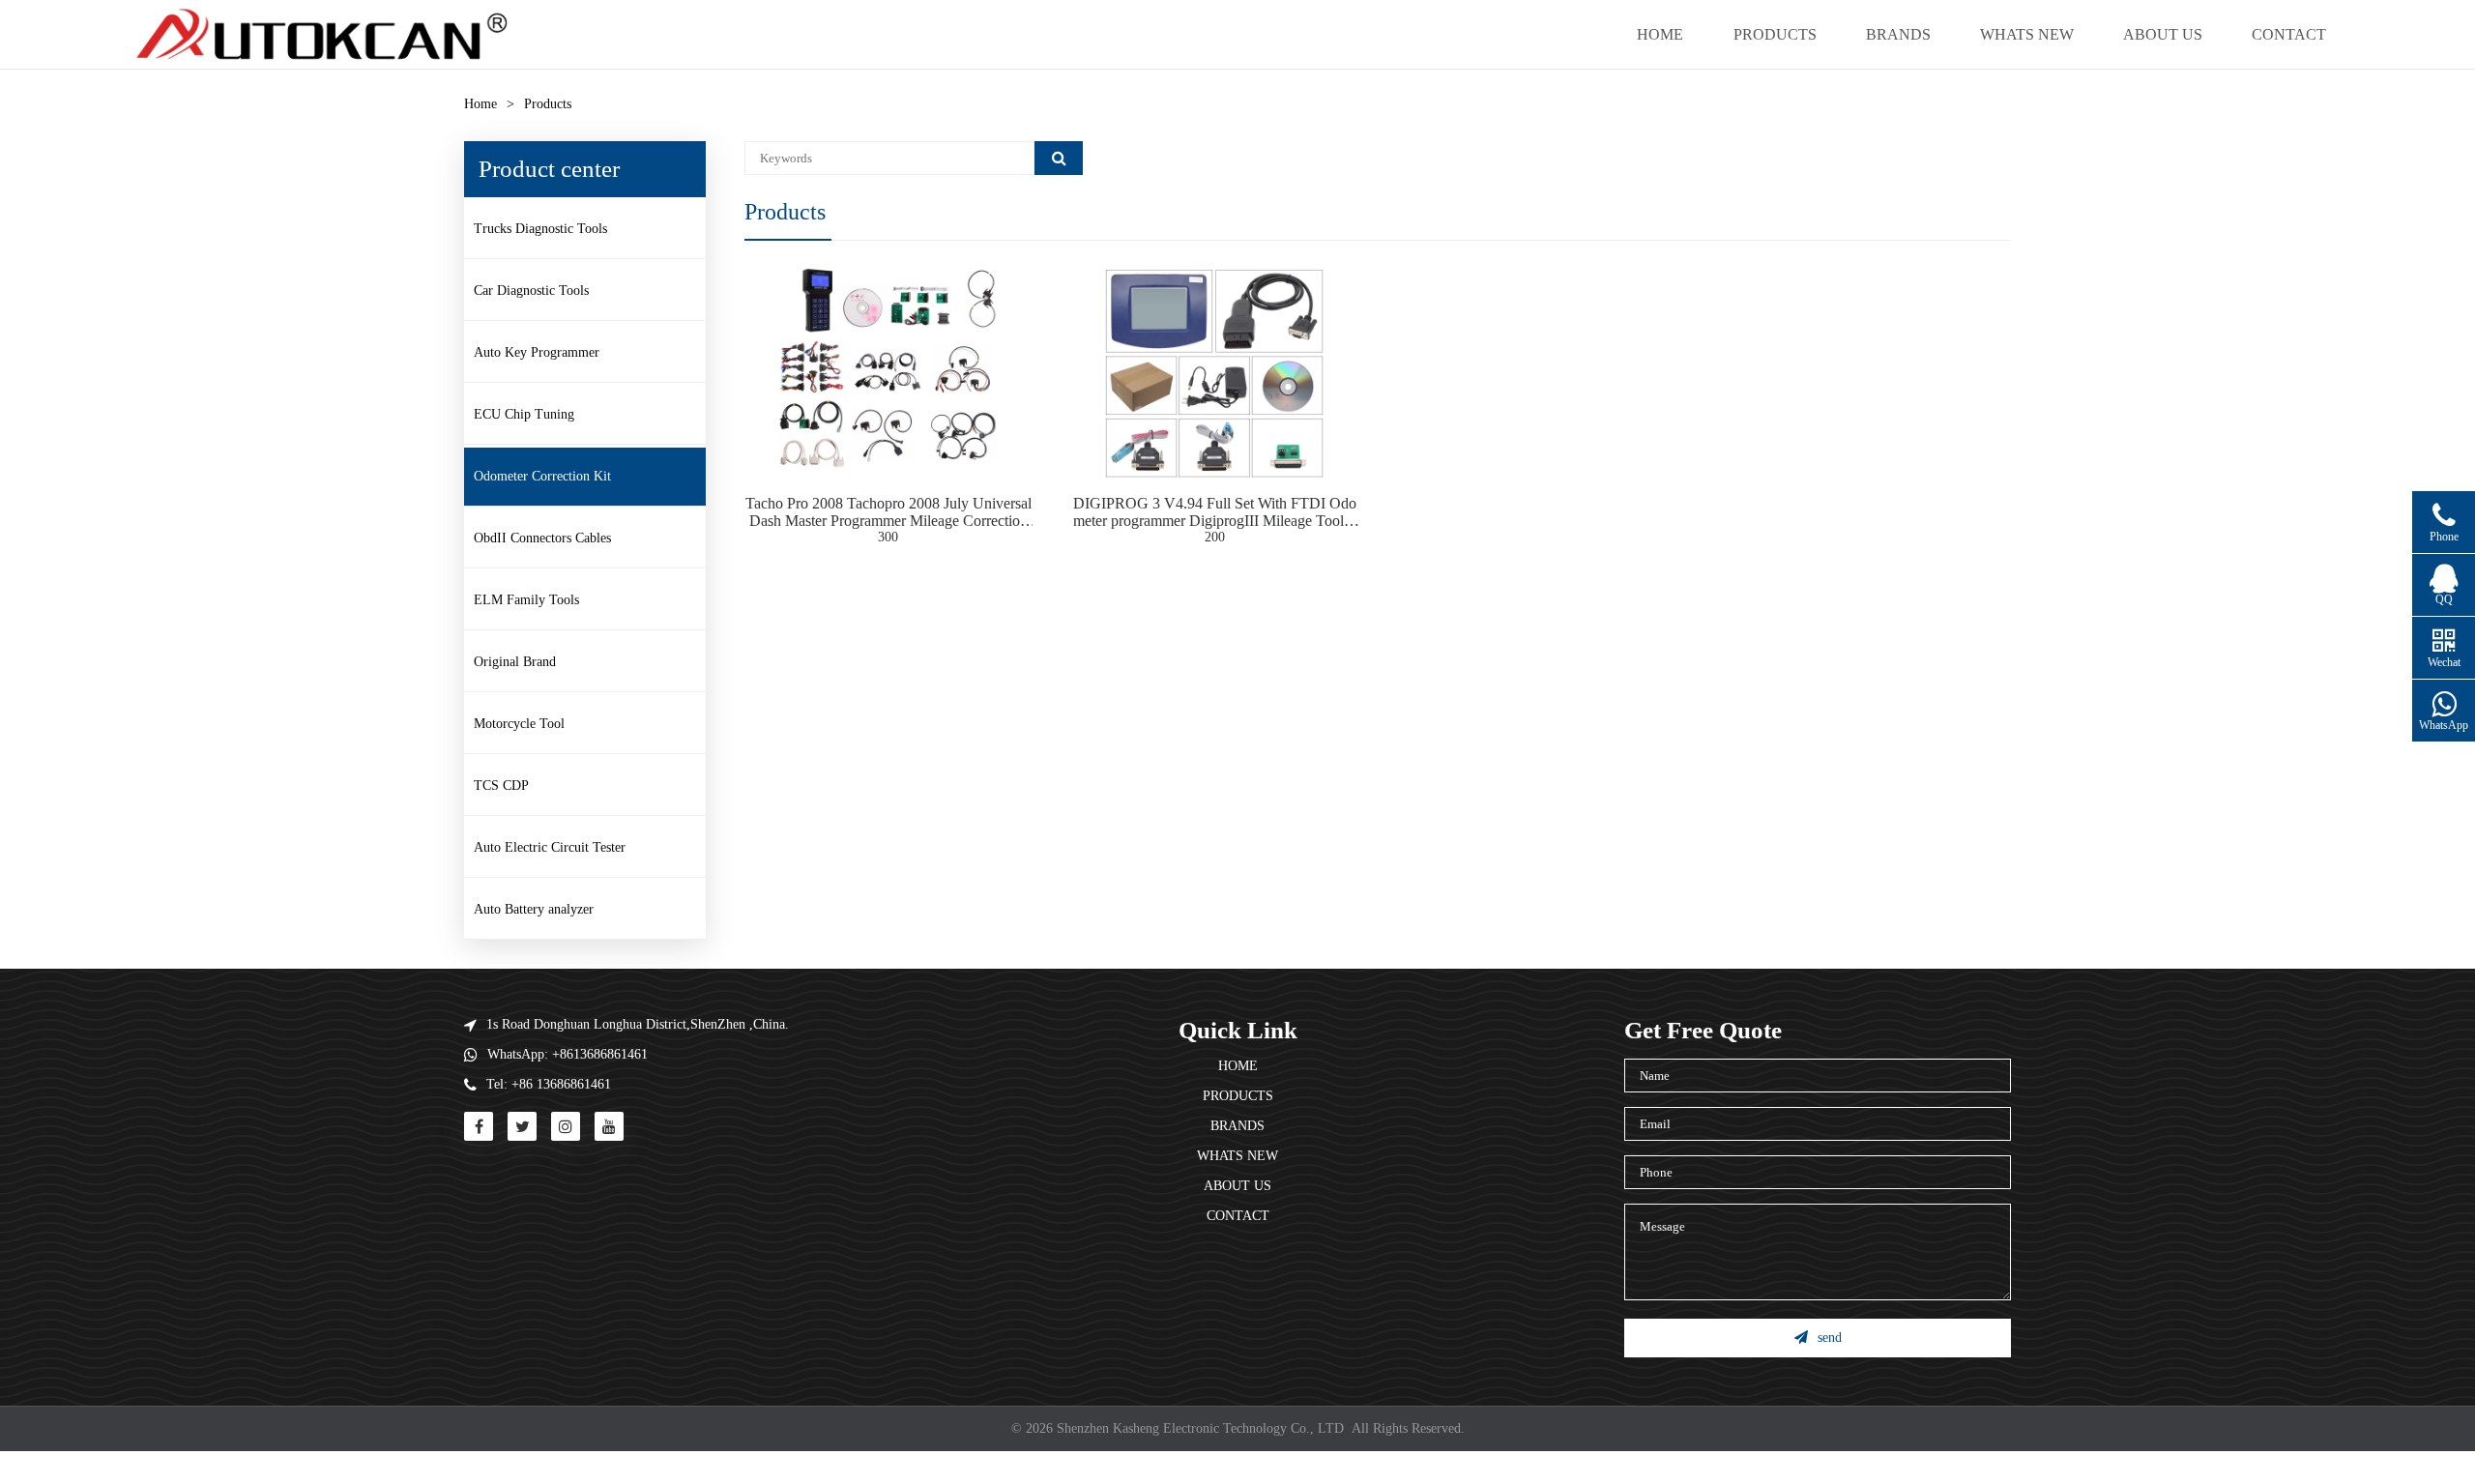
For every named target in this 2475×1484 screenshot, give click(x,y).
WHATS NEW (2027, 34)
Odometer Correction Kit (542, 476)
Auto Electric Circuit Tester (550, 847)
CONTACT (2289, 34)
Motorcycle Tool (519, 724)
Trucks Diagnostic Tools (540, 229)
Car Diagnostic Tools (531, 291)
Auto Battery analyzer (534, 909)
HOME (1660, 34)
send (1830, 1338)
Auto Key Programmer (537, 352)
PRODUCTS (1775, 34)
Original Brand (515, 662)
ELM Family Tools (526, 600)
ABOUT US (2163, 34)
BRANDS (1898, 34)
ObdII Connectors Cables (542, 538)
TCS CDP (501, 786)
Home (480, 104)
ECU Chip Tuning (524, 414)
